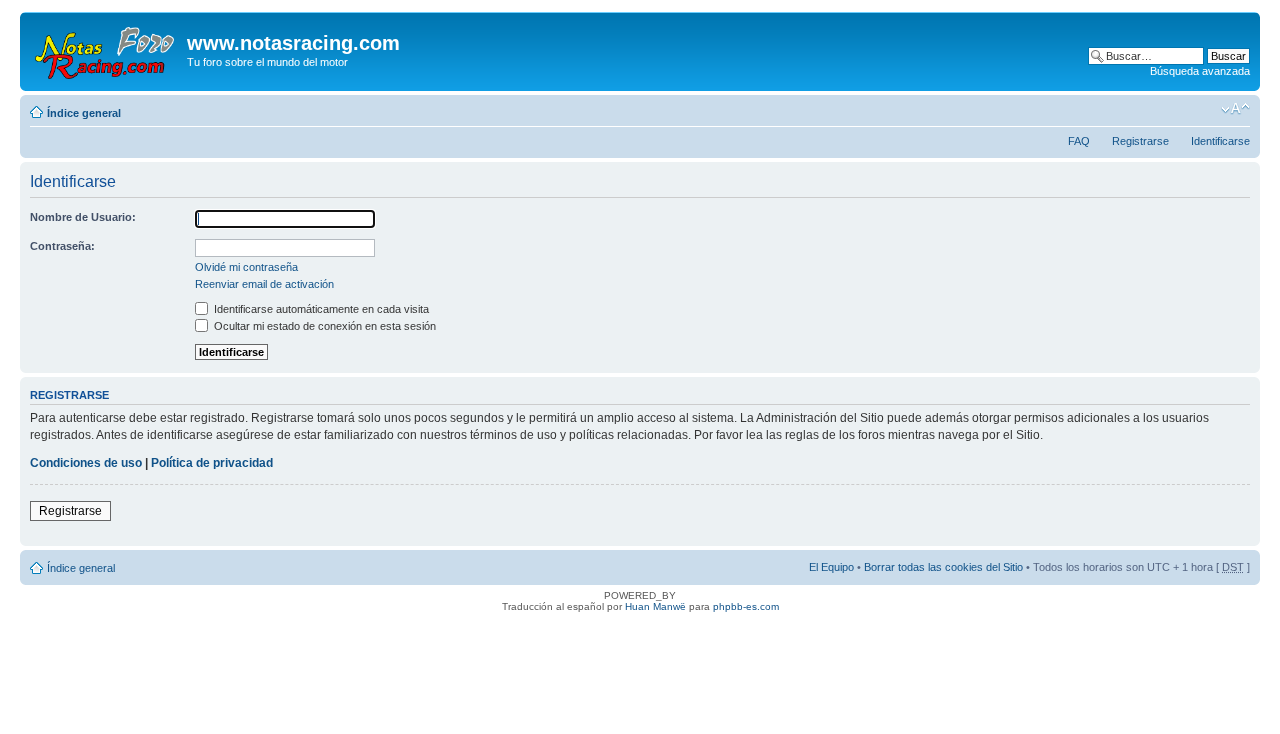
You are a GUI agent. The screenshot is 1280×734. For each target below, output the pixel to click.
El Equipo (831, 567)
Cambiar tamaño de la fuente (1235, 109)
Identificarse (1220, 141)
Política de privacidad (212, 463)
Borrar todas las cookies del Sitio (943, 567)
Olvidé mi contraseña (246, 267)
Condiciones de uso (86, 463)
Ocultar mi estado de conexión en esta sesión (323, 326)
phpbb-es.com (746, 606)
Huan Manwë (655, 606)
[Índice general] (106, 49)
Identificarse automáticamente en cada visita (320, 309)
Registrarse (1140, 141)
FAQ (1079, 141)
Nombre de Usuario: (83, 217)
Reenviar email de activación (264, 284)
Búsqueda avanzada (1200, 71)
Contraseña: (62, 246)
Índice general (84, 113)
